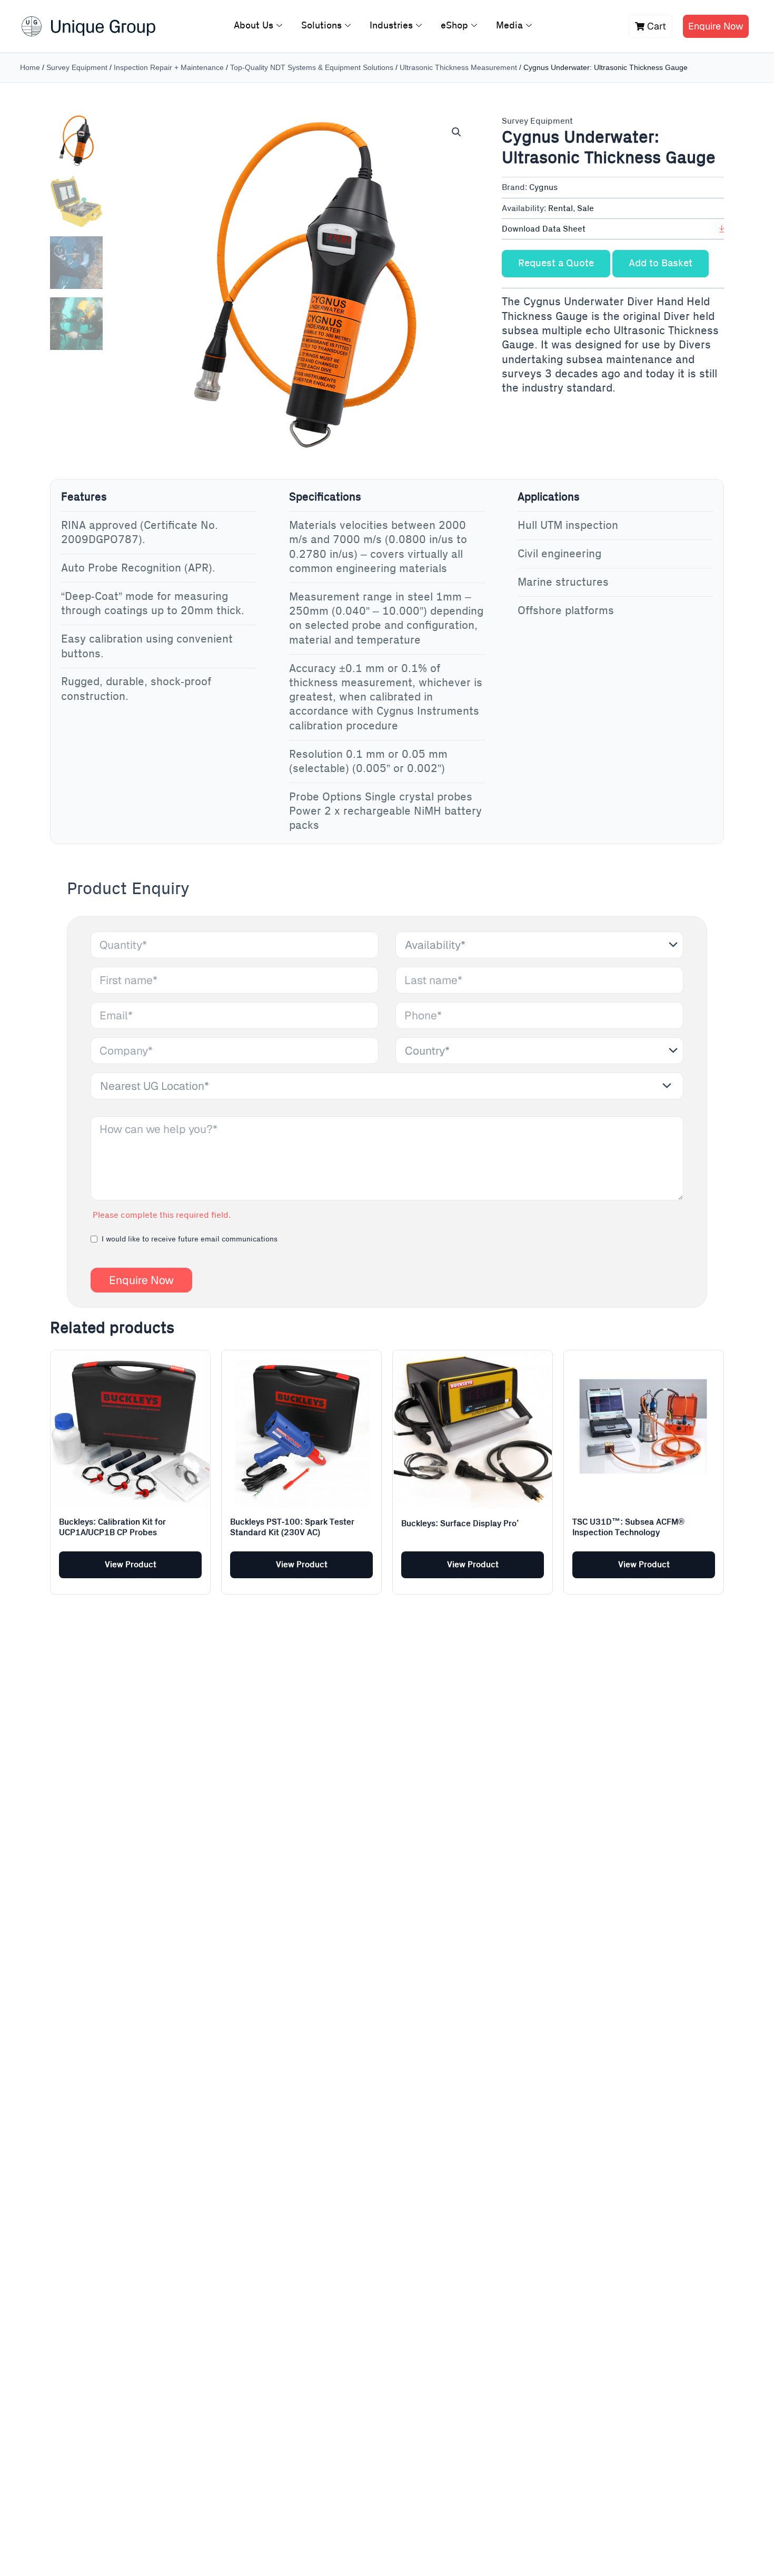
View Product (131, 1565)
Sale (586, 208)
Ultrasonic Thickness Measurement (458, 67)
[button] (457, 132)
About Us (254, 26)
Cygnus (543, 187)
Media (509, 26)
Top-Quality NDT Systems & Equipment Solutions (312, 67)
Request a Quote (556, 263)
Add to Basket (661, 263)
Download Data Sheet (544, 229)
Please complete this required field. (162, 1215)
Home (30, 67)
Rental (560, 208)
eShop (454, 26)
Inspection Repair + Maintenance (169, 67)
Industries (391, 26)
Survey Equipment (77, 67)
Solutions (321, 26)
